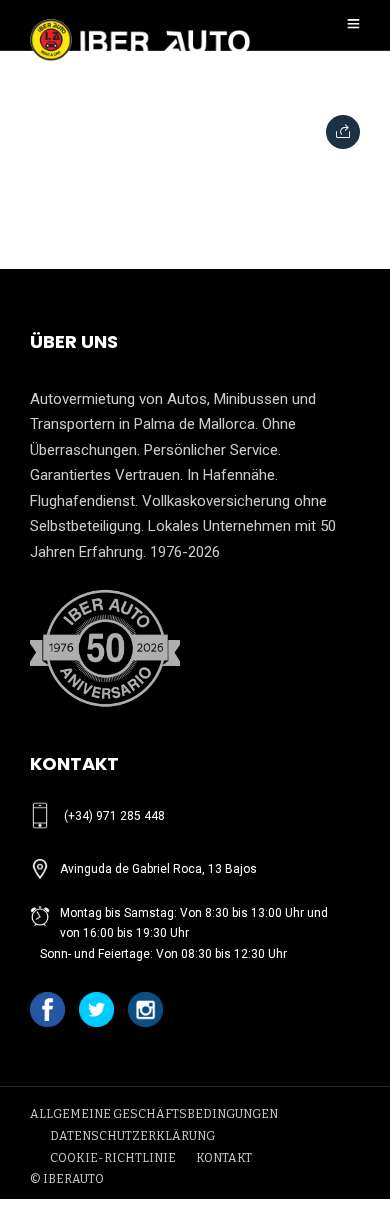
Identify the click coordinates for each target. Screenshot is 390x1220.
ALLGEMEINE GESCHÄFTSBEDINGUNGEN (154, 1114)
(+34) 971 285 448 (114, 816)
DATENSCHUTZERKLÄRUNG (132, 1136)
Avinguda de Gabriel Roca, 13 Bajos (158, 869)
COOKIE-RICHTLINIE (113, 1158)
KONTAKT (224, 1158)
